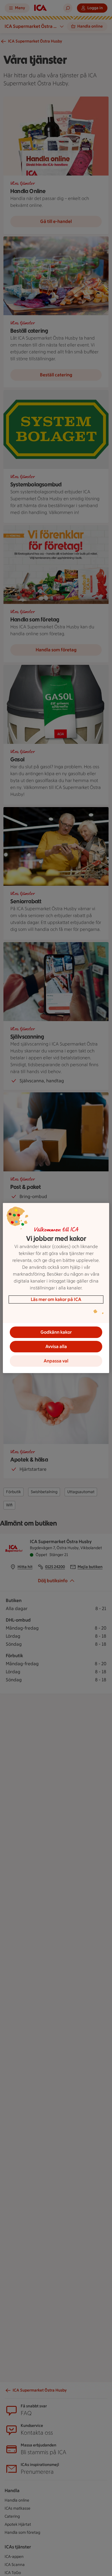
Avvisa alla (56, 1346)
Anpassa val (56, 1361)
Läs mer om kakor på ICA (56, 1299)
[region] (56, 1288)
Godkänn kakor (56, 1332)
